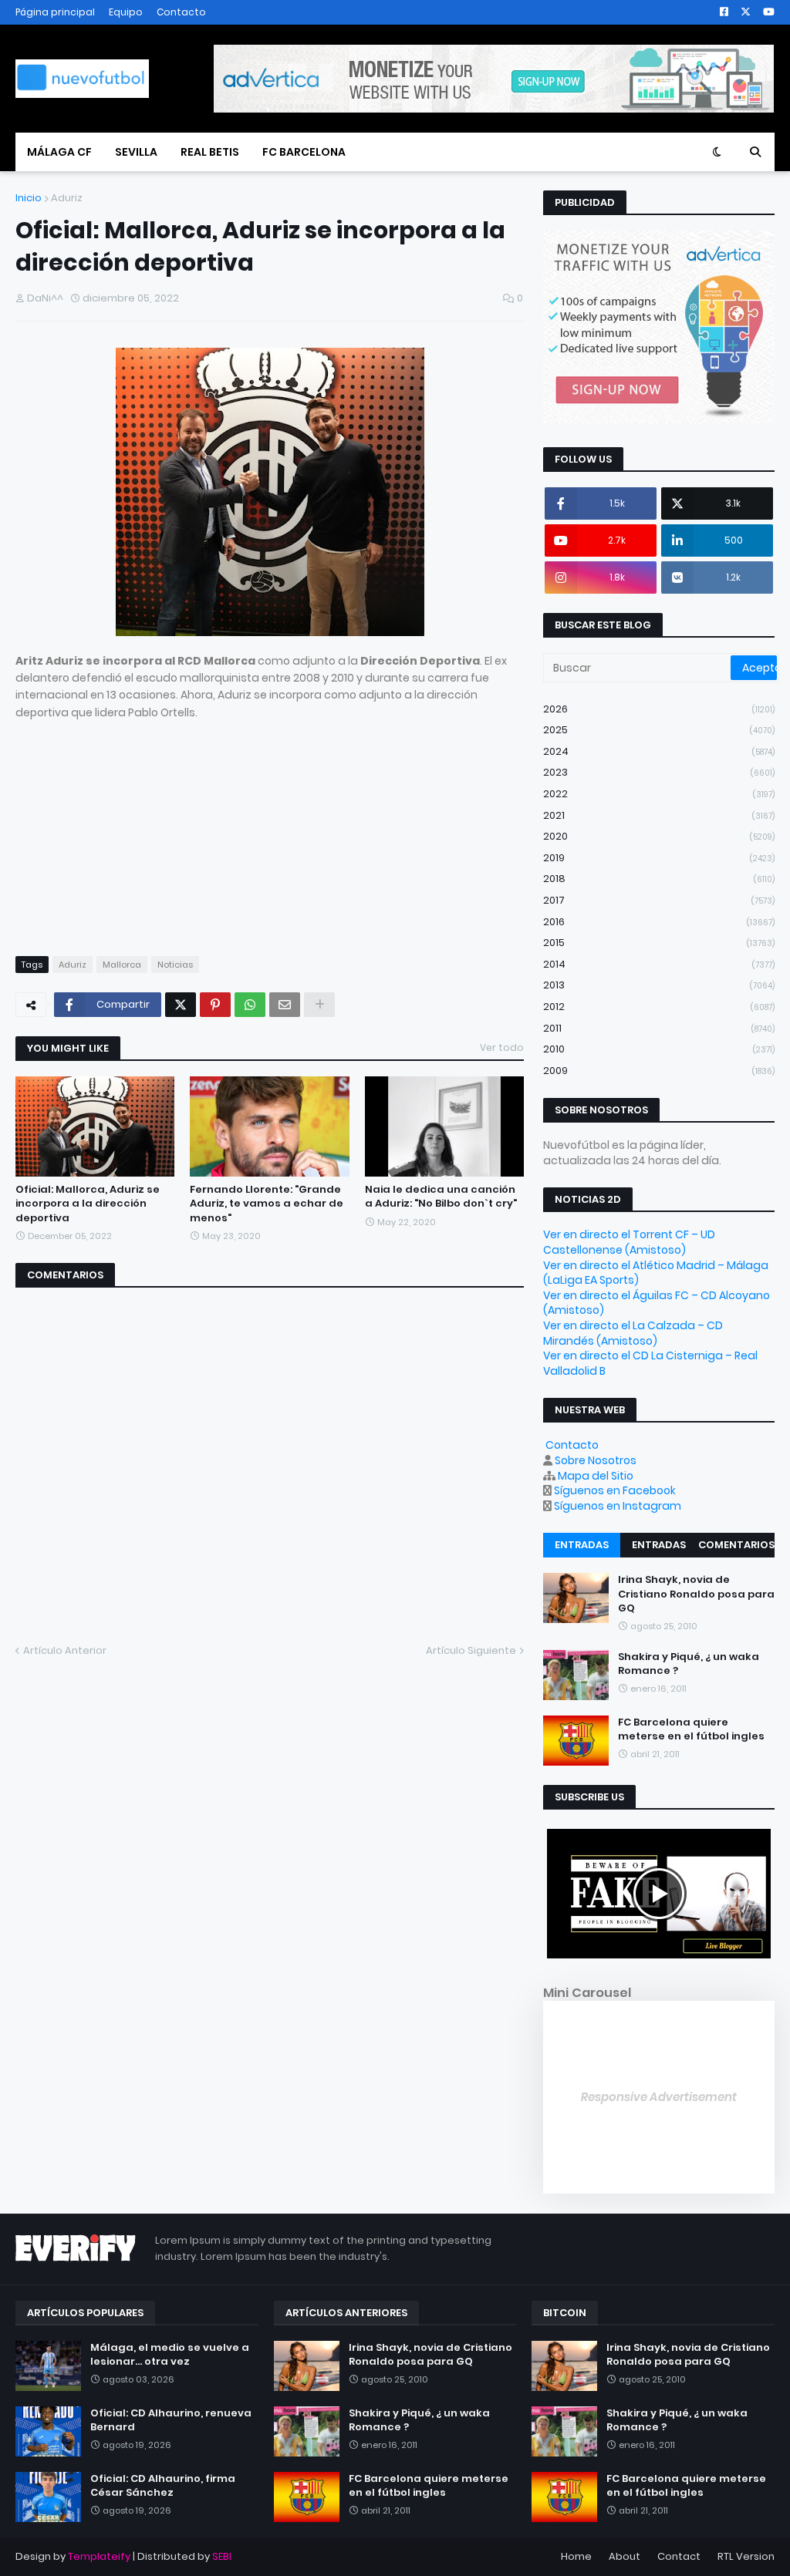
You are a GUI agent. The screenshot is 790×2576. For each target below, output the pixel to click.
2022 (659, 794)
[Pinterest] (215, 1005)
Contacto (181, 12)
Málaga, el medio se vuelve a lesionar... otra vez (170, 2355)
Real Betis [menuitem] (210, 152)
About (625, 2556)
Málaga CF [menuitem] (59, 152)
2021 (659, 815)
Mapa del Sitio (596, 1476)
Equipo (126, 12)
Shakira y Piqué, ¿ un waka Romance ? (689, 1664)
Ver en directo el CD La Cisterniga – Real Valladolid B (650, 1363)
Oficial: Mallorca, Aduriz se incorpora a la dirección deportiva (88, 1204)
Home (576, 2556)
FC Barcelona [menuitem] (304, 152)
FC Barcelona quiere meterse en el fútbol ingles (691, 1729)
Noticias (175, 965)
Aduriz (67, 198)
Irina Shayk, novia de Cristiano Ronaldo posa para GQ (696, 1594)
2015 (659, 943)
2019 (659, 858)
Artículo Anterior (65, 1650)
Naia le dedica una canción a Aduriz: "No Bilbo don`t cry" (441, 1197)
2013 (659, 985)
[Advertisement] (270, 829)
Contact (679, 2556)
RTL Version (746, 2556)
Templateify (99, 2556)
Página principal (55, 12)
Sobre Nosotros (596, 1460)
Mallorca (122, 965)
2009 (659, 1071)
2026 (659, 709)
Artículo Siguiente (471, 1650)
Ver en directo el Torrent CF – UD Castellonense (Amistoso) (629, 1242)
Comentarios (736, 1545)
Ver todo (502, 1047)
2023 (659, 772)
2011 (659, 1028)
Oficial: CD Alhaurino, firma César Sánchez (163, 2486)
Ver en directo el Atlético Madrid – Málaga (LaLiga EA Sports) (656, 1273)
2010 (659, 1049)
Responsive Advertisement (659, 2097)
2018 (659, 879)
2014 (659, 964)
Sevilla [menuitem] (136, 152)
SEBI (222, 2556)
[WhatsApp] (250, 1005)
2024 (659, 751)
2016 (659, 922)
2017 (659, 900)
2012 (659, 1007)
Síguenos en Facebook (615, 1490)
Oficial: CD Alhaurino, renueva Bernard (171, 2420)
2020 (659, 836)
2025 (659, 730)
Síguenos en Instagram (618, 1506)
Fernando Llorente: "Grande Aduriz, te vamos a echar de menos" (267, 1204)
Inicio (29, 198)
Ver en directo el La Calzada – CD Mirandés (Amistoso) (633, 1333)
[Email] (285, 1005)
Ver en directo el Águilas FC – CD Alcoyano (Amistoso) (657, 1303)
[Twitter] (181, 1005)
